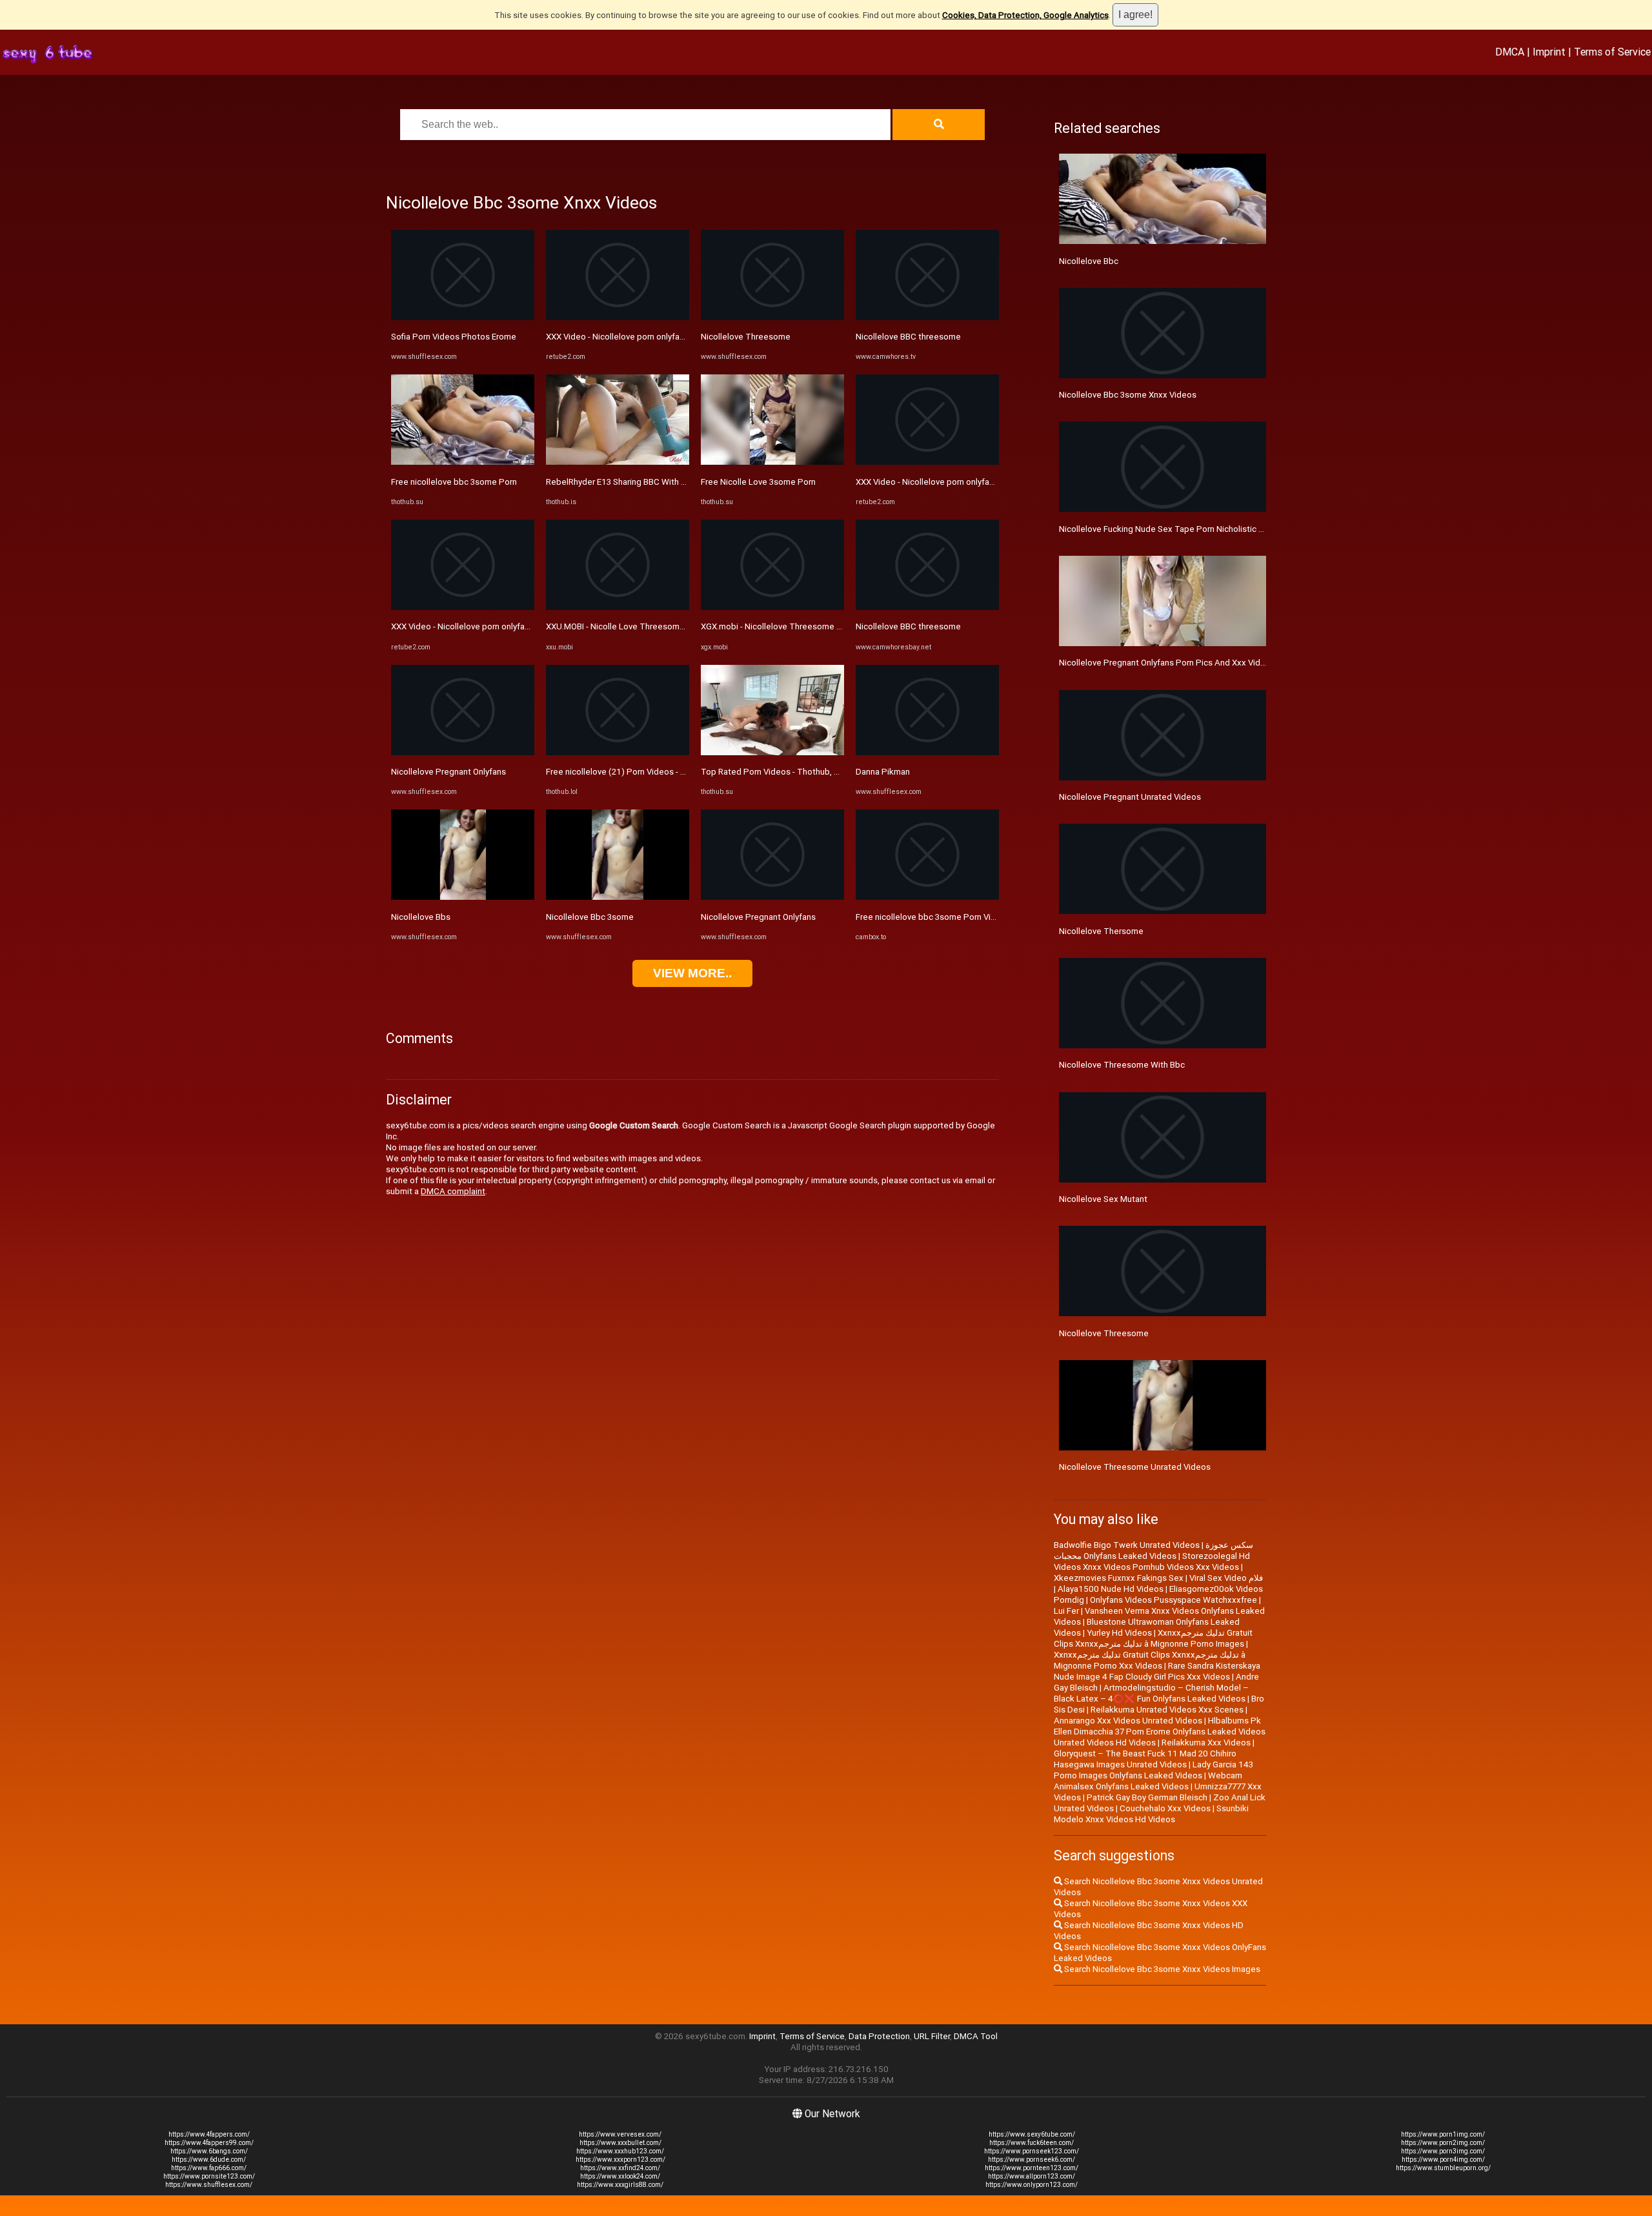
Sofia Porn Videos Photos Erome (454, 337)
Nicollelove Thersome (1101, 931)
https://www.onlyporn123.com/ (1032, 2185)
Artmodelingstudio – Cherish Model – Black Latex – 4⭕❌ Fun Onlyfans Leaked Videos (1151, 1693)
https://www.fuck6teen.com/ (1032, 2143)
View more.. (692, 973)
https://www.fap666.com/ (209, 2168)
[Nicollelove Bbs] (463, 897)
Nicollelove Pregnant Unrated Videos (1130, 797)
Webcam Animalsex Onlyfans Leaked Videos (1148, 1781)
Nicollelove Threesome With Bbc (1122, 1065)
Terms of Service (1612, 52)
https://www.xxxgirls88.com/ (620, 2185)
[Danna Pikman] (927, 752)
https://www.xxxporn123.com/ (620, 2160)
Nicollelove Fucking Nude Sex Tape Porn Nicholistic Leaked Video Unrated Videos (1216, 529)
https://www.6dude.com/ (209, 2160)
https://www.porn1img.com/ (1443, 2134)
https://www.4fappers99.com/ (209, 2143)
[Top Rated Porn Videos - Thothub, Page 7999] (772, 752)
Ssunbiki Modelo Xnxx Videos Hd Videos (1151, 1814)
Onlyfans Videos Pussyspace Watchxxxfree (1174, 1600)
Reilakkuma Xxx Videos (1206, 1743)
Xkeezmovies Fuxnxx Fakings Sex (1119, 1578)
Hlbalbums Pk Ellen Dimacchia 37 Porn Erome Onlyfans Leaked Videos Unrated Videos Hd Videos (1160, 1732)
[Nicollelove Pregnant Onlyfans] (463, 752)
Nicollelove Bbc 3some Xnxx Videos (1128, 395)
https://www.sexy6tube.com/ (1032, 2134)
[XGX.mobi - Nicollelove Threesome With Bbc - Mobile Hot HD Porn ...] (772, 607)
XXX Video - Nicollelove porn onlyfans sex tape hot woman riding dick (523, 626)
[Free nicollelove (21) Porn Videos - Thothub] (618, 752)
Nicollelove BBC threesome (908, 337)
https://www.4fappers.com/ (209, 2134)
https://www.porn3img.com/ (1443, 2151)
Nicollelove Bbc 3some (590, 917)
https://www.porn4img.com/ (1443, 2160)
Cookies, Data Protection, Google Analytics (1025, 15)
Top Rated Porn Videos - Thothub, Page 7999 (789, 772)
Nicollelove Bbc (1089, 261)
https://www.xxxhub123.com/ (620, 2151)
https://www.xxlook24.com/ (620, 2176)
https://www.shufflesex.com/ (209, 2185)
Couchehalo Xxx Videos (1165, 1808)
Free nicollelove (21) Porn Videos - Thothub (630, 772)
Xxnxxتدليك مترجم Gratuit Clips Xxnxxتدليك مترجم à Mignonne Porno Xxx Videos (1150, 1660)
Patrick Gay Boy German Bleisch (1147, 1797)
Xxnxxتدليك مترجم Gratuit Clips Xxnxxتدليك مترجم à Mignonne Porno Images (1153, 1638)
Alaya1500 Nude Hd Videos (1111, 1589)
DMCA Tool (976, 2036)
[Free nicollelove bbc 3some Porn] (463, 462)
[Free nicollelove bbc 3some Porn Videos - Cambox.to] (927, 897)
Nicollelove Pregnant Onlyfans (448, 772)
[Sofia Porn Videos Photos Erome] (463, 317)
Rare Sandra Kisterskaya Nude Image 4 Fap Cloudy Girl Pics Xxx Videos (1157, 1671)
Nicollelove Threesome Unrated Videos (1135, 1467)
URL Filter (932, 2036)
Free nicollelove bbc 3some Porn (454, 482)
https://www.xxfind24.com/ (620, 2168)
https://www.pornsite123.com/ (209, 2176)
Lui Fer (1066, 1611)
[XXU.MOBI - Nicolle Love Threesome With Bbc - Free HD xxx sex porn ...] (618, 607)
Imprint (1549, 52)
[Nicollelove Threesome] (772, 317)
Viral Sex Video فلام (1226, 1578)
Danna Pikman (883, 772)
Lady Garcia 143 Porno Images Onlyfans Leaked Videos (1153, 1770)
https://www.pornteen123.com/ (1032, 2168)
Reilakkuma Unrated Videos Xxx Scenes (1167, 1710)
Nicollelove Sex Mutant (1103, 1199)
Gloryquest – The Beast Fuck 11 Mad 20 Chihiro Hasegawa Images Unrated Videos (1145, 1759)
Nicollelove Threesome (746, 337)
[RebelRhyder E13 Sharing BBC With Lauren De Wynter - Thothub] (618, 462)
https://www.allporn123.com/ (1032, 2176)
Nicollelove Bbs (421, 917)
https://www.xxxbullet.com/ (620, 2143)
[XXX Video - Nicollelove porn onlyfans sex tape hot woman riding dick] (463, 607)
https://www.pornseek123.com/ (1032, 2151)
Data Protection (879, 2036)
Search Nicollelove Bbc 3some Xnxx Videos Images (1161, 1969)
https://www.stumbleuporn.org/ (1443, 2168)
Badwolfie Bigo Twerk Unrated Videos (1127, 1545)
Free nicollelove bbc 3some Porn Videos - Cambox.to (958, 917)
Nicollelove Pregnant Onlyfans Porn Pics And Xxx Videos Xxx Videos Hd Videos (1211, 663)
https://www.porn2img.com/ (1443, 2143)
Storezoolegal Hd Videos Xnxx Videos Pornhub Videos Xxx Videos (1152, 1561)
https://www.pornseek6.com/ (1032, 2160)
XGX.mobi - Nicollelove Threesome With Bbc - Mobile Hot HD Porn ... (831, 626)
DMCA (1510, 52)
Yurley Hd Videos (1119, 1633)
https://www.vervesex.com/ (620, 2134)
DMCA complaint (453, 1191)
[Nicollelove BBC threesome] (927, 317)
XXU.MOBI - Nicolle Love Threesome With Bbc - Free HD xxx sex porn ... (681, 626)
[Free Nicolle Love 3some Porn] (772, 462)
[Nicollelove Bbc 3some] (618, 897)
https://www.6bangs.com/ (209, 2151)
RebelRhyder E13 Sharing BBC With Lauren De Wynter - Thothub (667, 482)
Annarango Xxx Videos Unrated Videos (1128, 1721)
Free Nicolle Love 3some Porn (758, 482)
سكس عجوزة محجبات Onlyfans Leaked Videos (1153, 1550)
